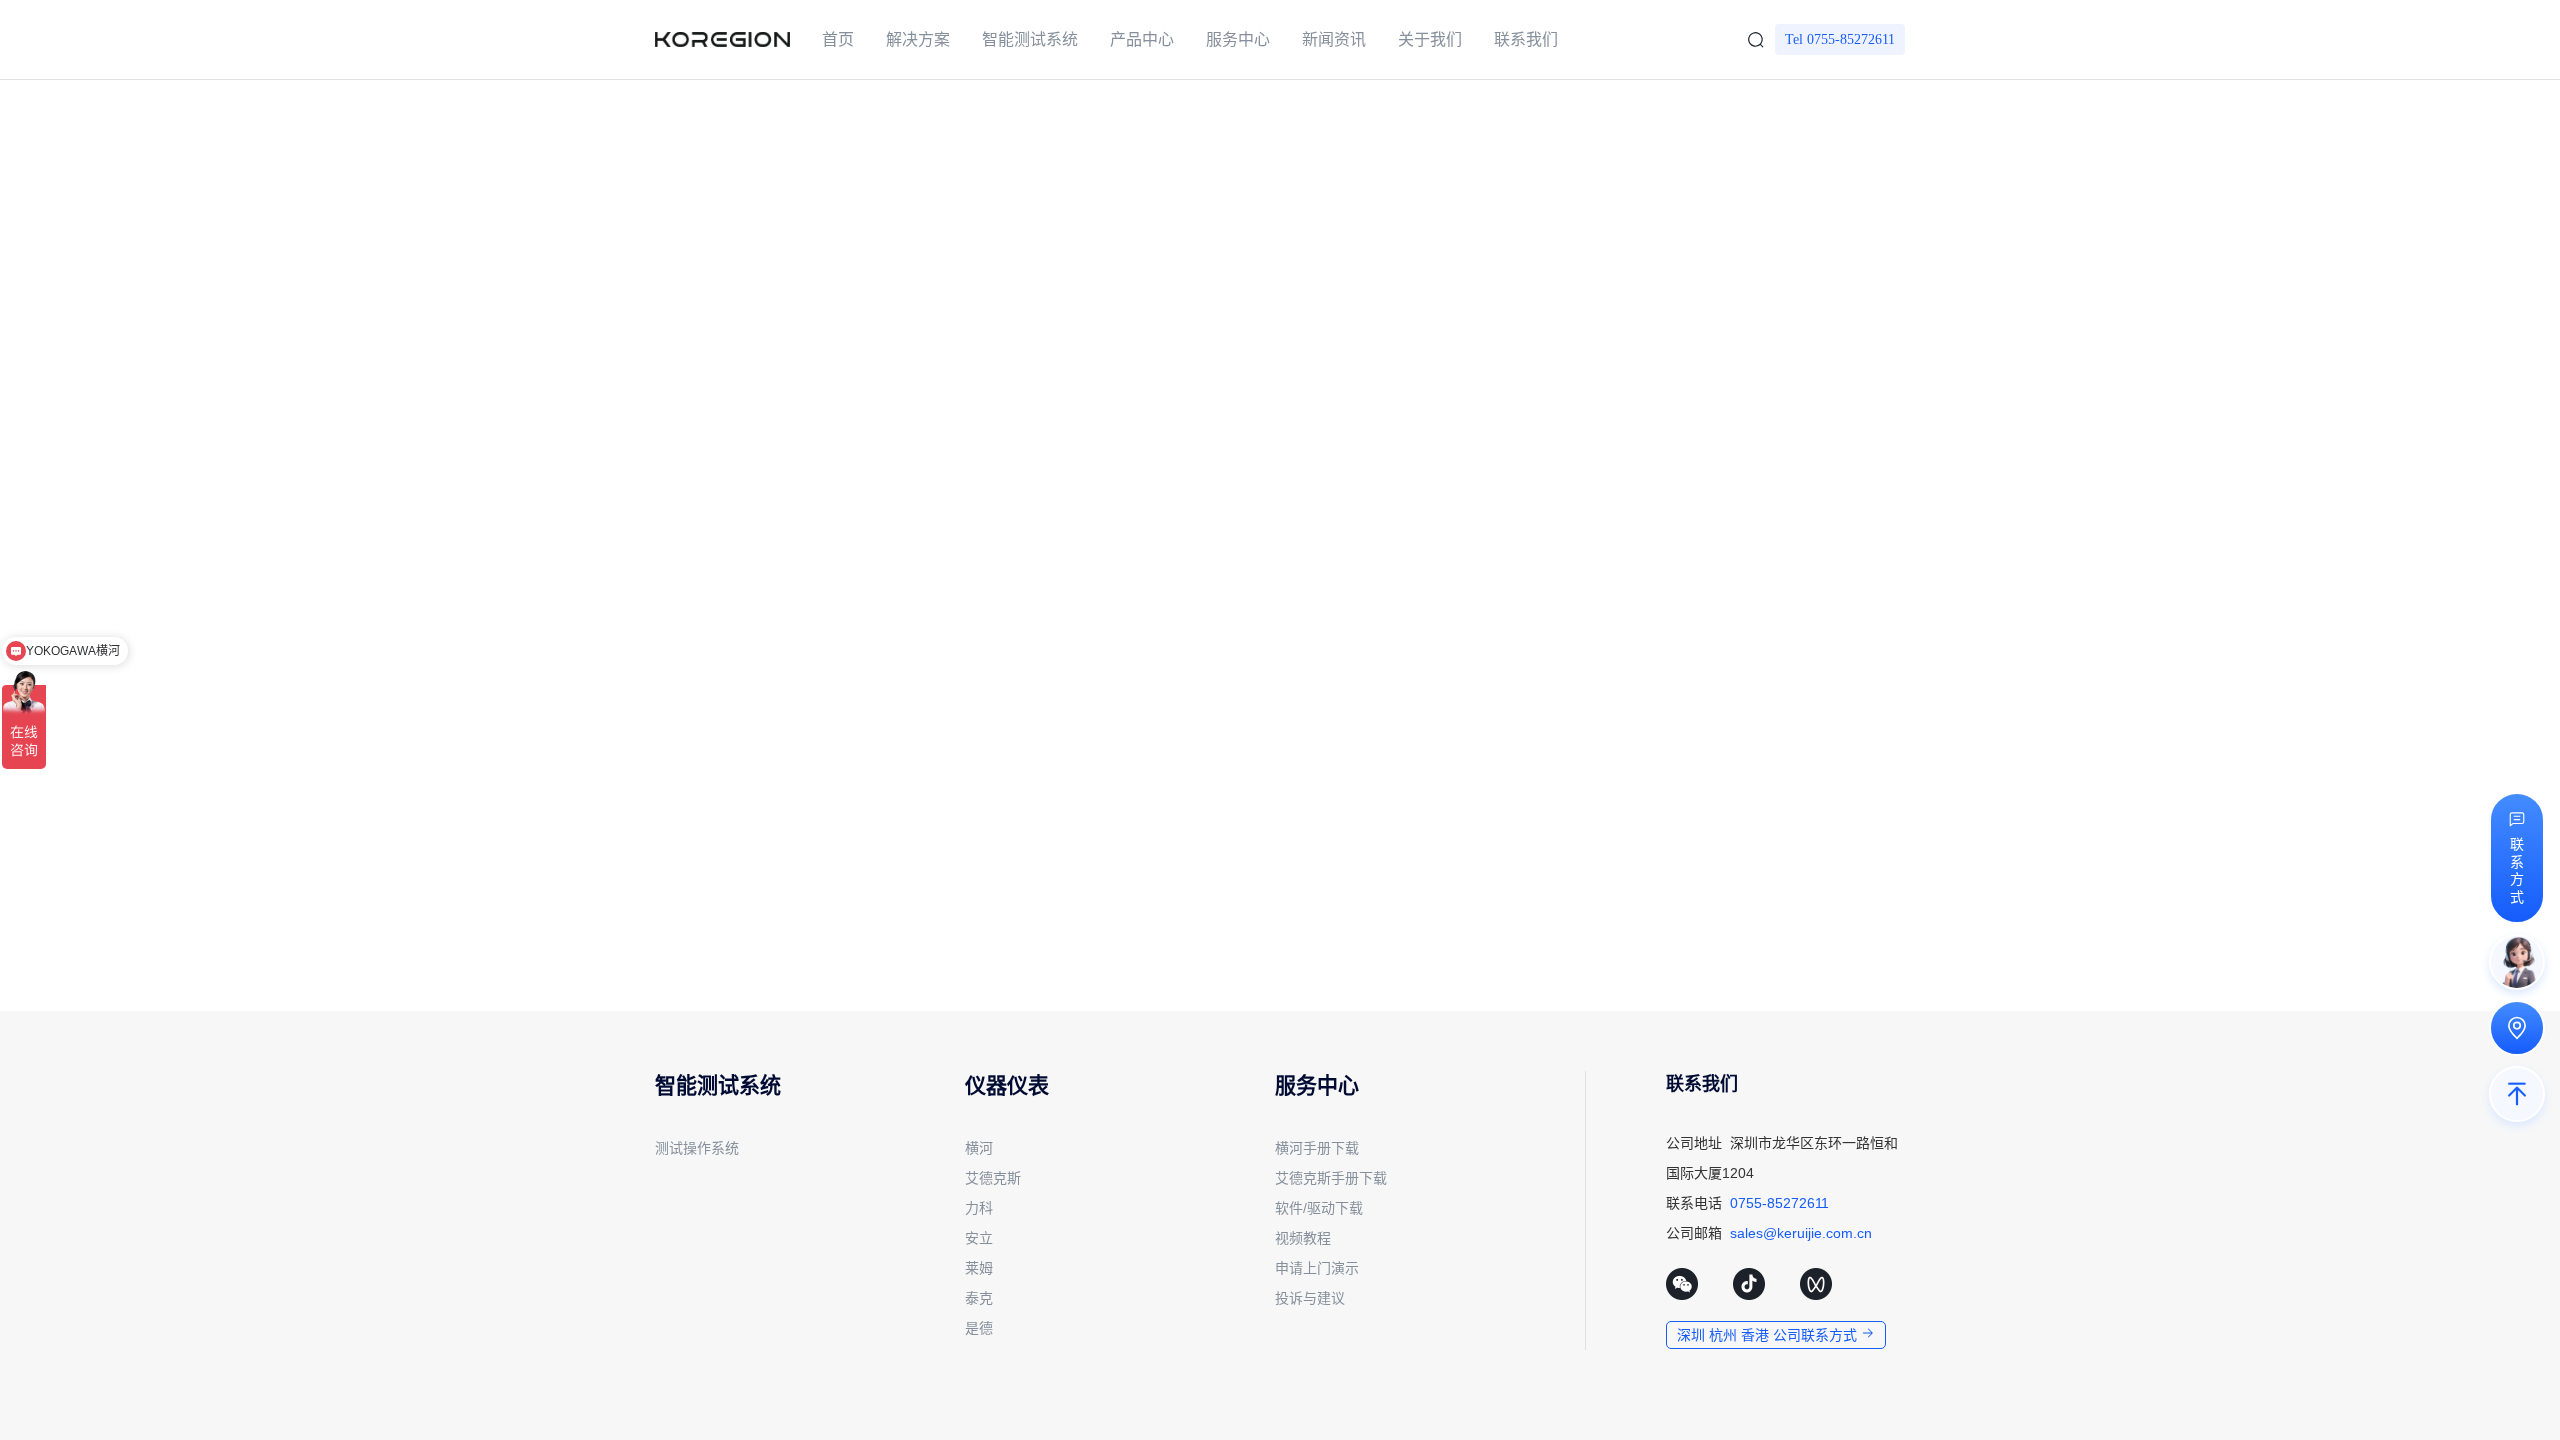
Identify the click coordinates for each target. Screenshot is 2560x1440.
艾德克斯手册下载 (1331, 1178)
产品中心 (1142, 39)
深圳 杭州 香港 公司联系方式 (1769, 1335)
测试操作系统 (697, 1148)
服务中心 (1238, 39)
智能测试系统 (1030, 39)
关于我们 (1430, 39)
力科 (979, 1208)
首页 (838, 39)
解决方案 (918, 39)
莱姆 (979, 1268)
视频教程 (1303, 1238)
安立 (979, 1238)
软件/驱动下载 (1319, 1208)
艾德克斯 (993, 1178)
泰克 (979, 1298)
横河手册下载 (1317, 1148)
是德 (979, 1328)
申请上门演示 (1317, 1268)
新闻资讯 (1334, 39)
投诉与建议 (1310, 1298)
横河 (979, 1148)
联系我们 (1526, 39)
